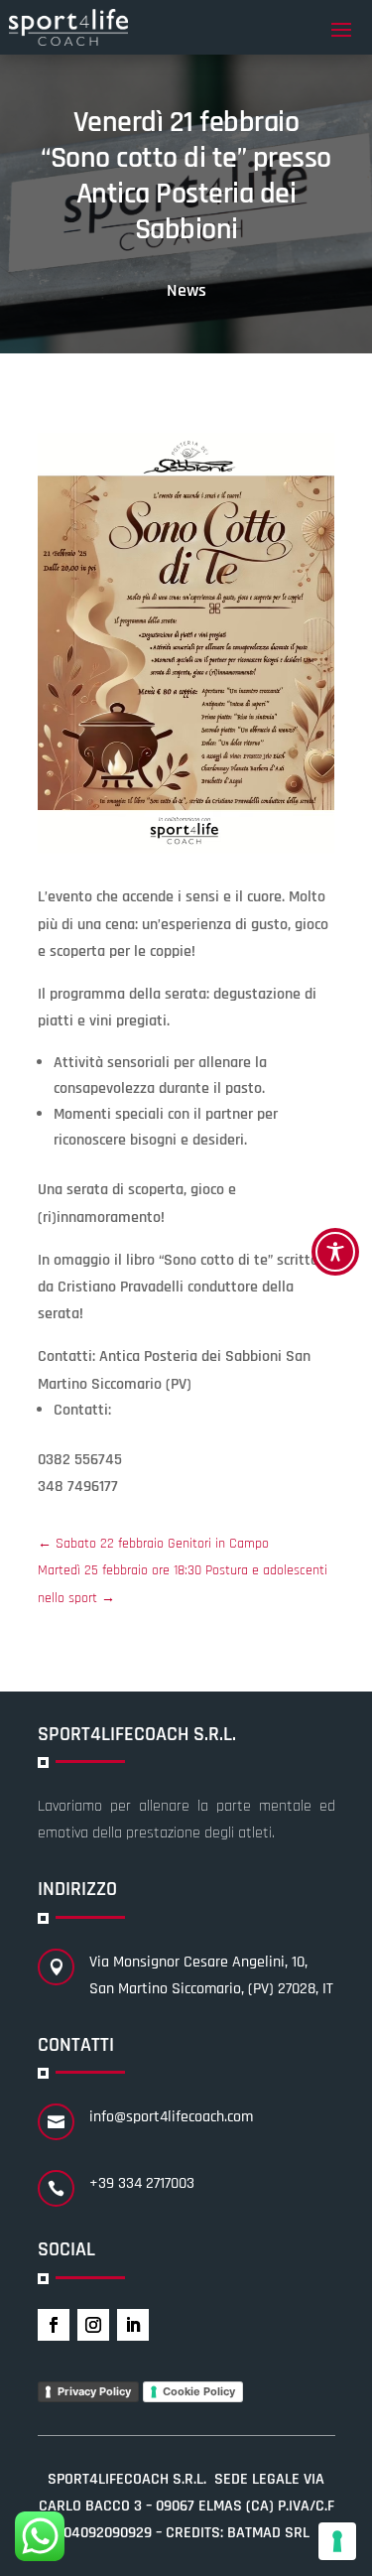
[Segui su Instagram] (93, 2325)
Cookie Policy (199, 2391)
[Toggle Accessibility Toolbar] (335, 1252)
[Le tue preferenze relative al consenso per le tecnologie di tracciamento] (337, 2541)
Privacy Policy (94, 2391)
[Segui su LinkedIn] (133, 2325)
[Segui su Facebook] (54, 2325)
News (186, 290)
